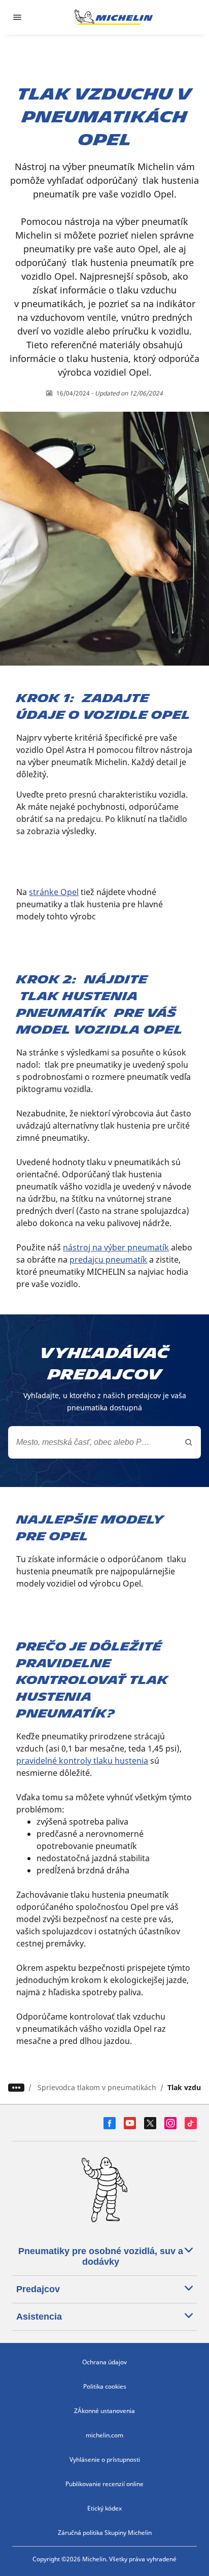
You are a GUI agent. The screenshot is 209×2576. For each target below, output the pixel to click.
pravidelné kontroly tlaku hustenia (82, 1761)
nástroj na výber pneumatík (116, 1247)
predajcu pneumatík (108, 1260)
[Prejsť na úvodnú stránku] (114, 17)
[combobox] (104, 1442)
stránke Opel (54, 892)
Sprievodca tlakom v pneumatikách (97, 2087)
